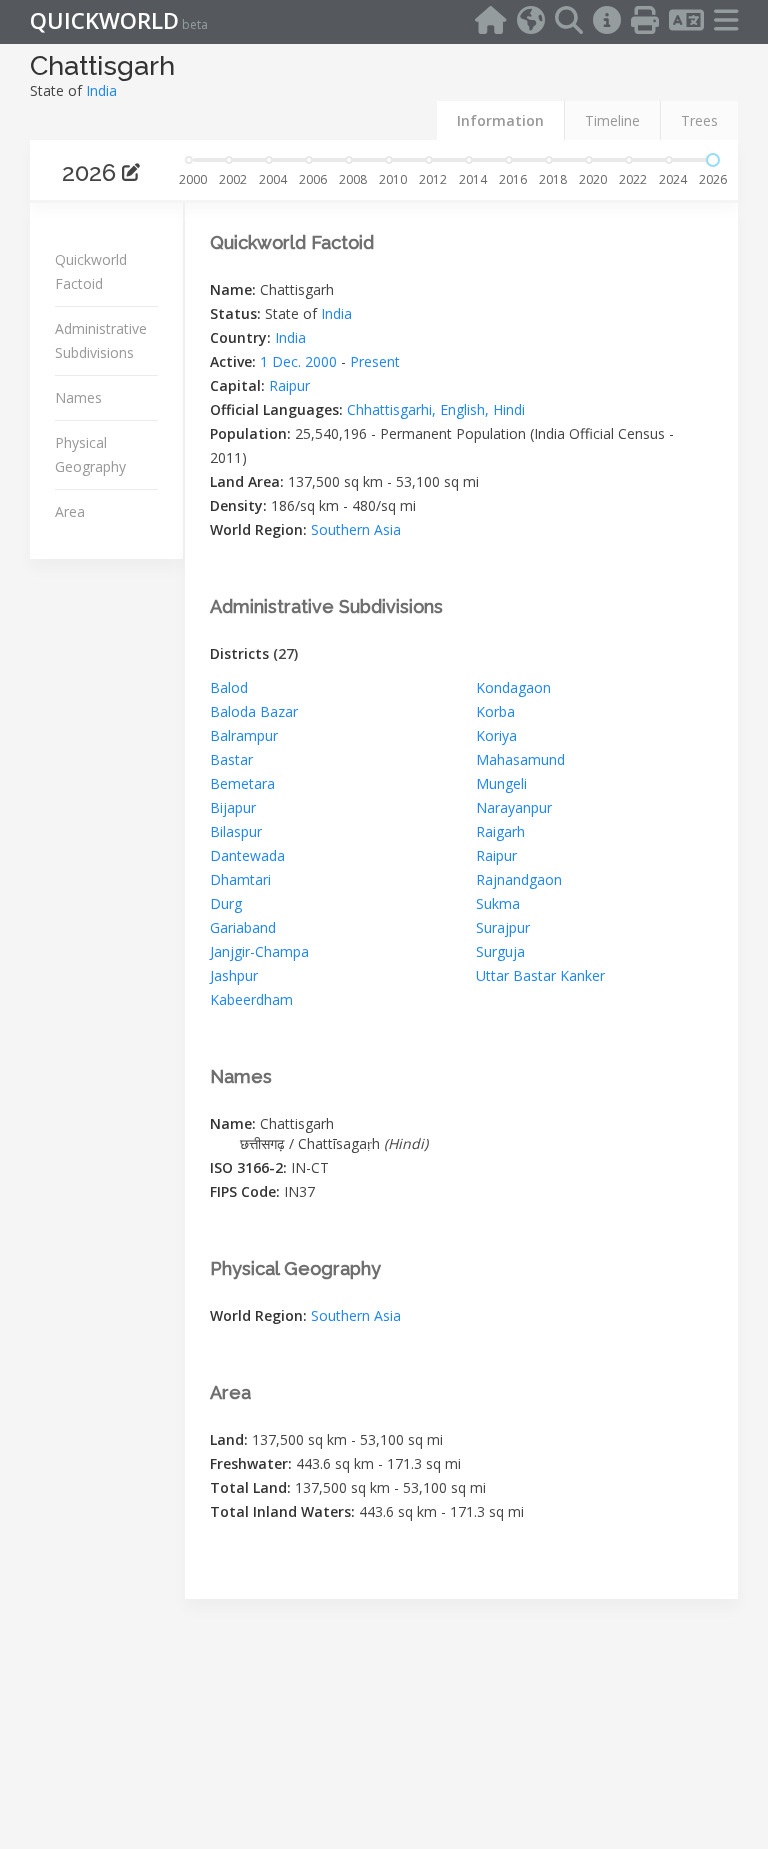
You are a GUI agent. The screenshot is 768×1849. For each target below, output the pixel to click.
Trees (699, 120)
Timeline (612, 120)
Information (500, 120)
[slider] (713, 160)
